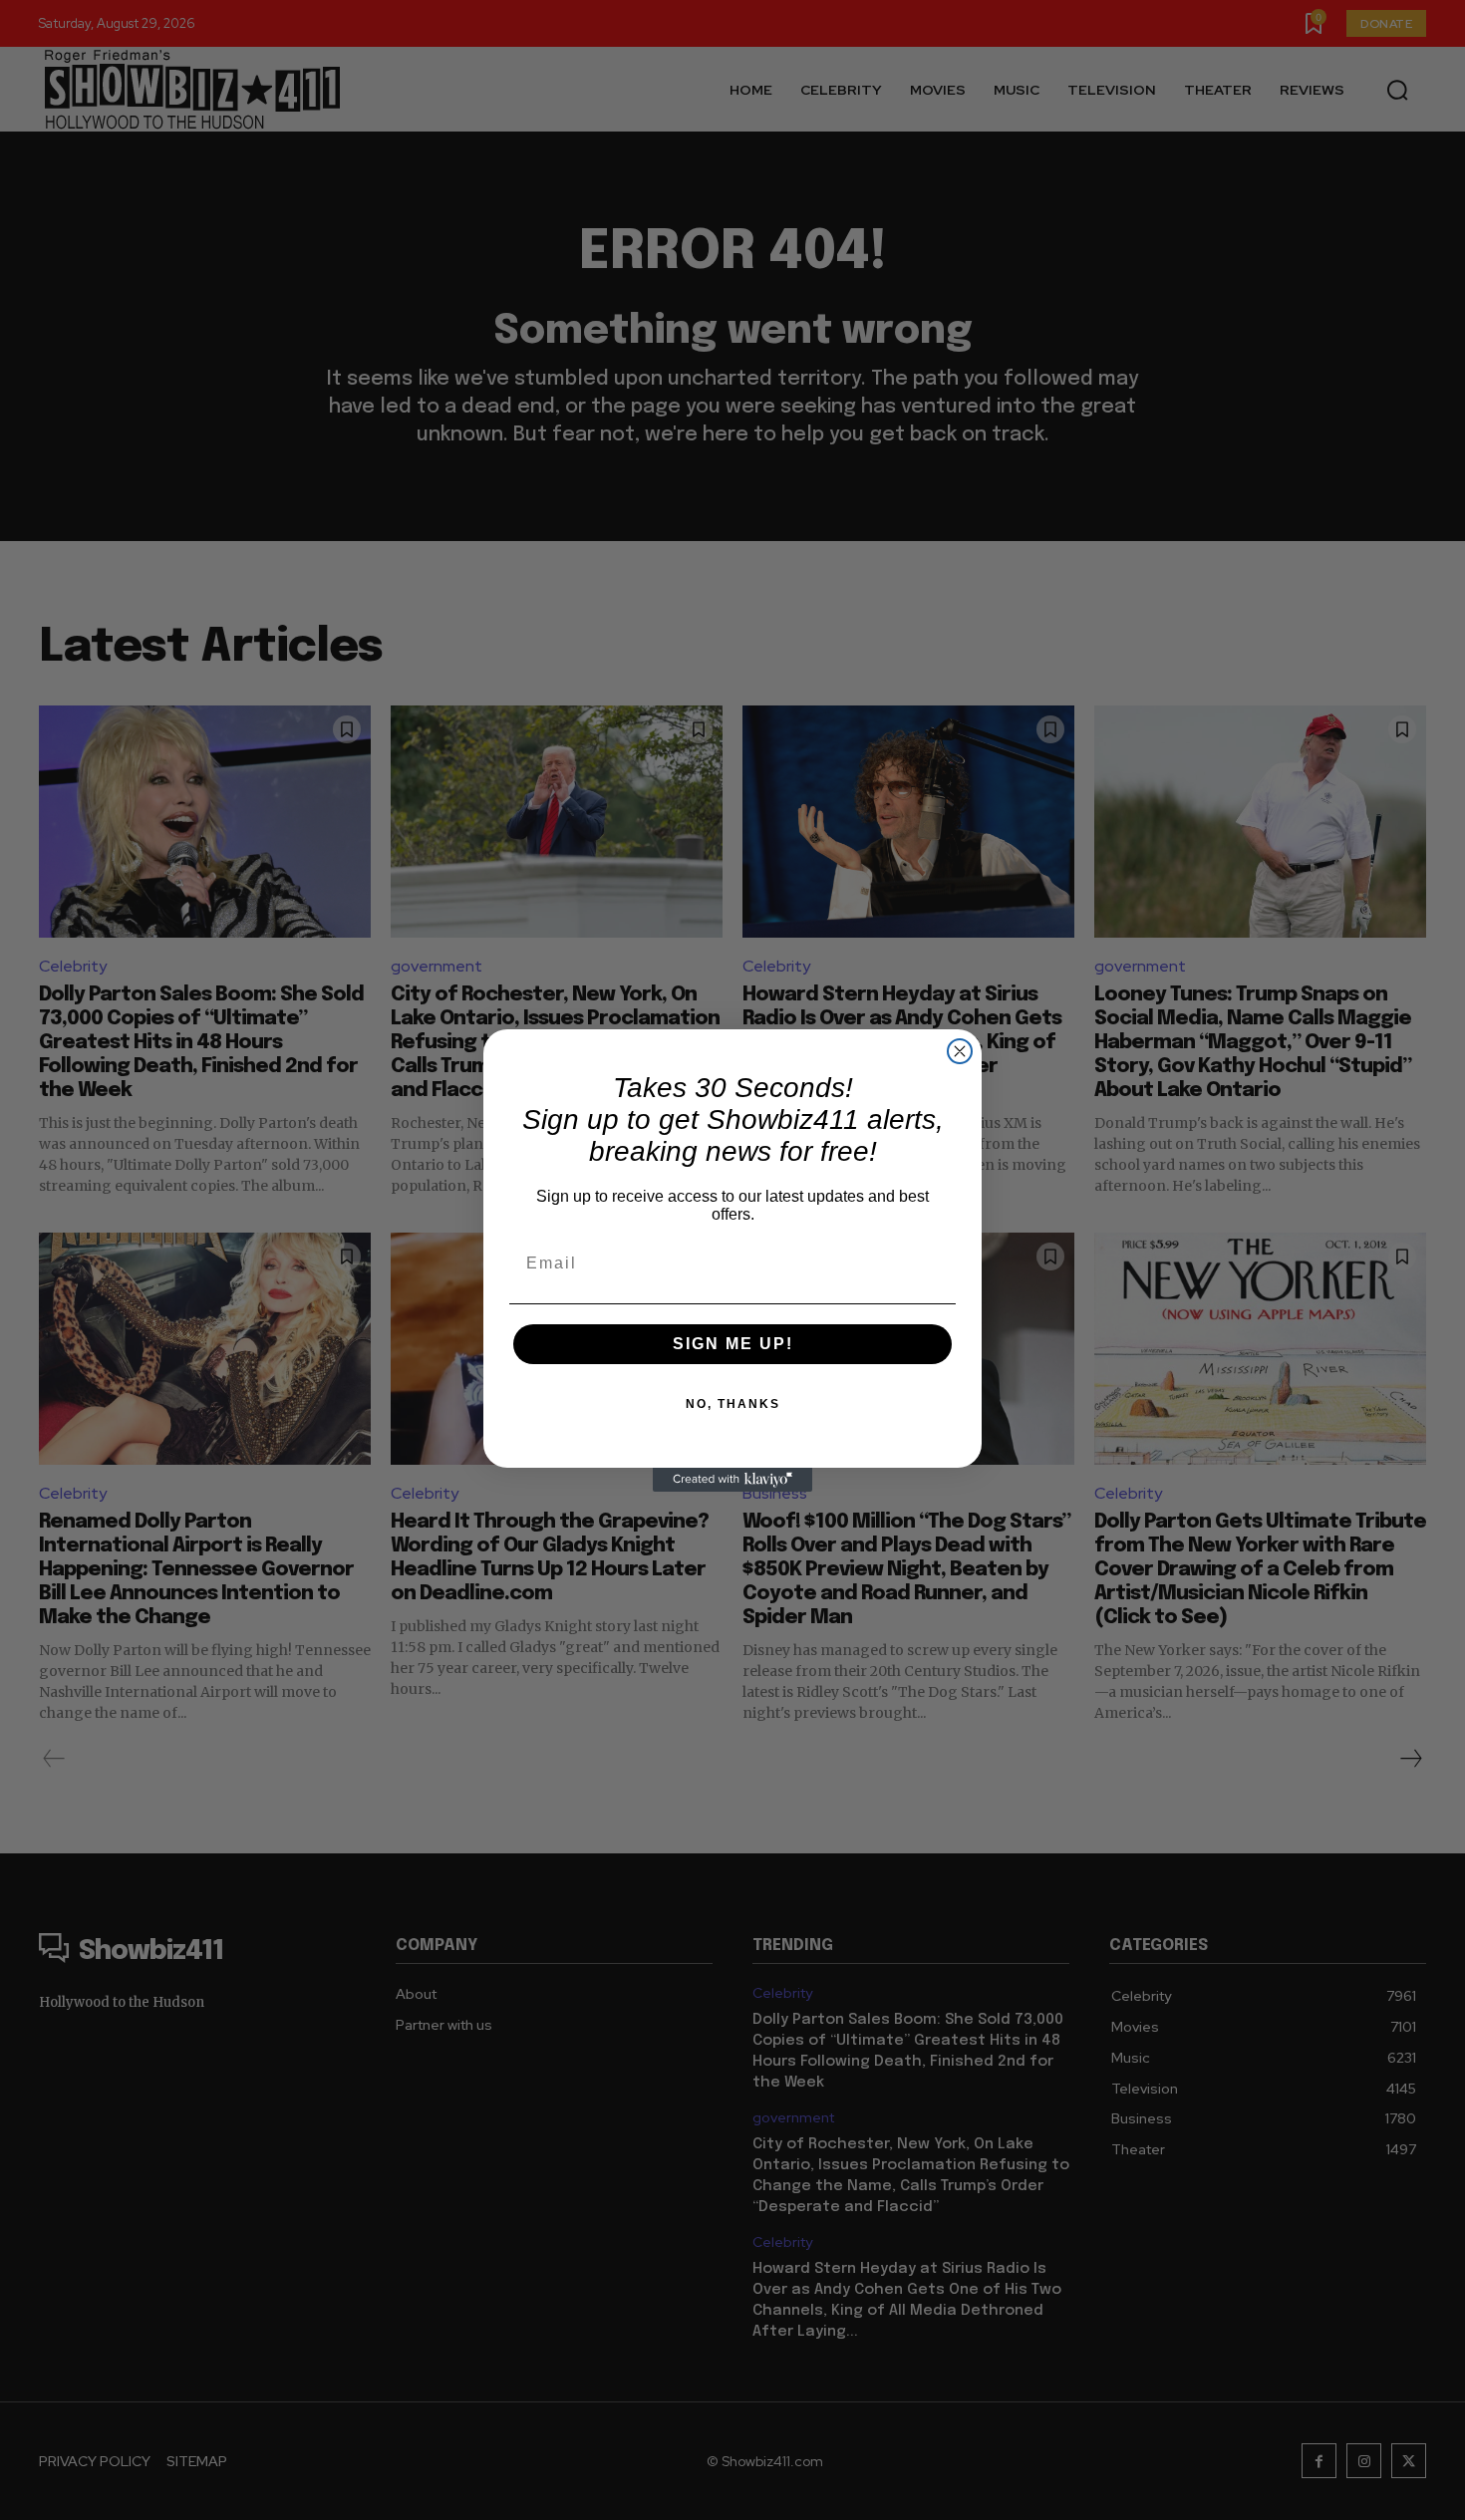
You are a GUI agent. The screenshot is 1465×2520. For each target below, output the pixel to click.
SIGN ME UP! (733, 1344)
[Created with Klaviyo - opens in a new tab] (732, 1480)
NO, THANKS (733, 1404)
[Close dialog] (960, 1051)
